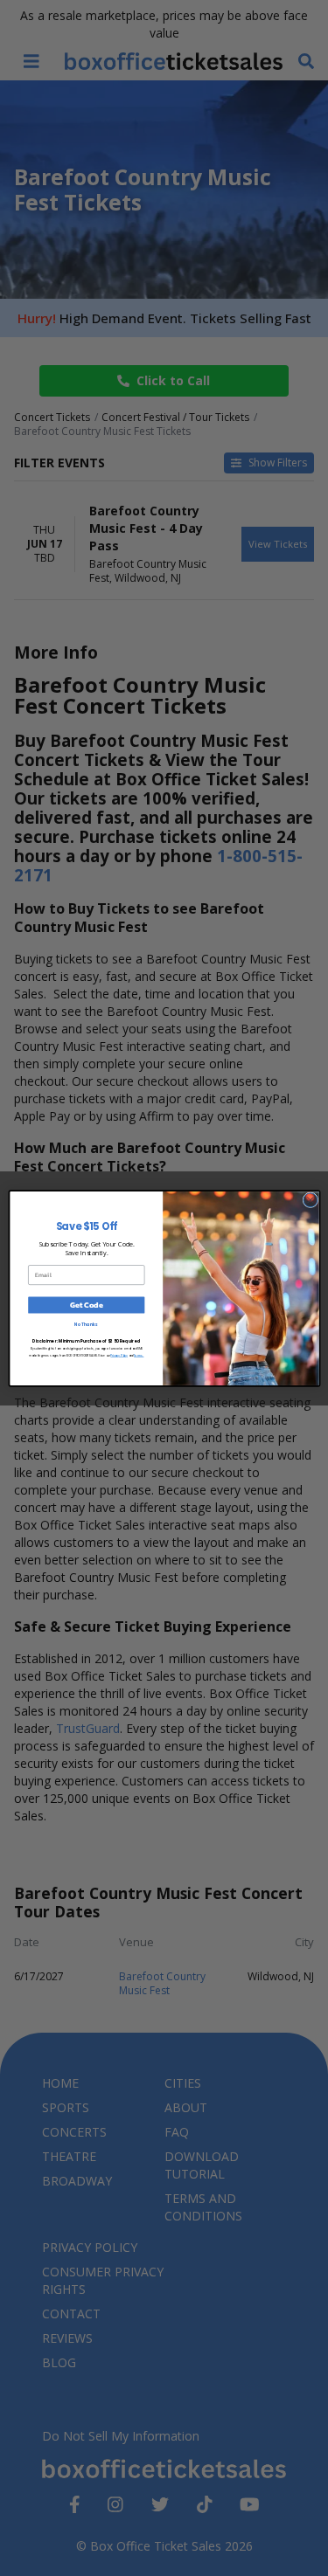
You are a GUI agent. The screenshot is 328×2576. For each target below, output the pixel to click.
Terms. (139, 1355)
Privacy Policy (119, 1355)
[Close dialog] (310, 1199)
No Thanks (86, 1325)
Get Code (86, 1305)
